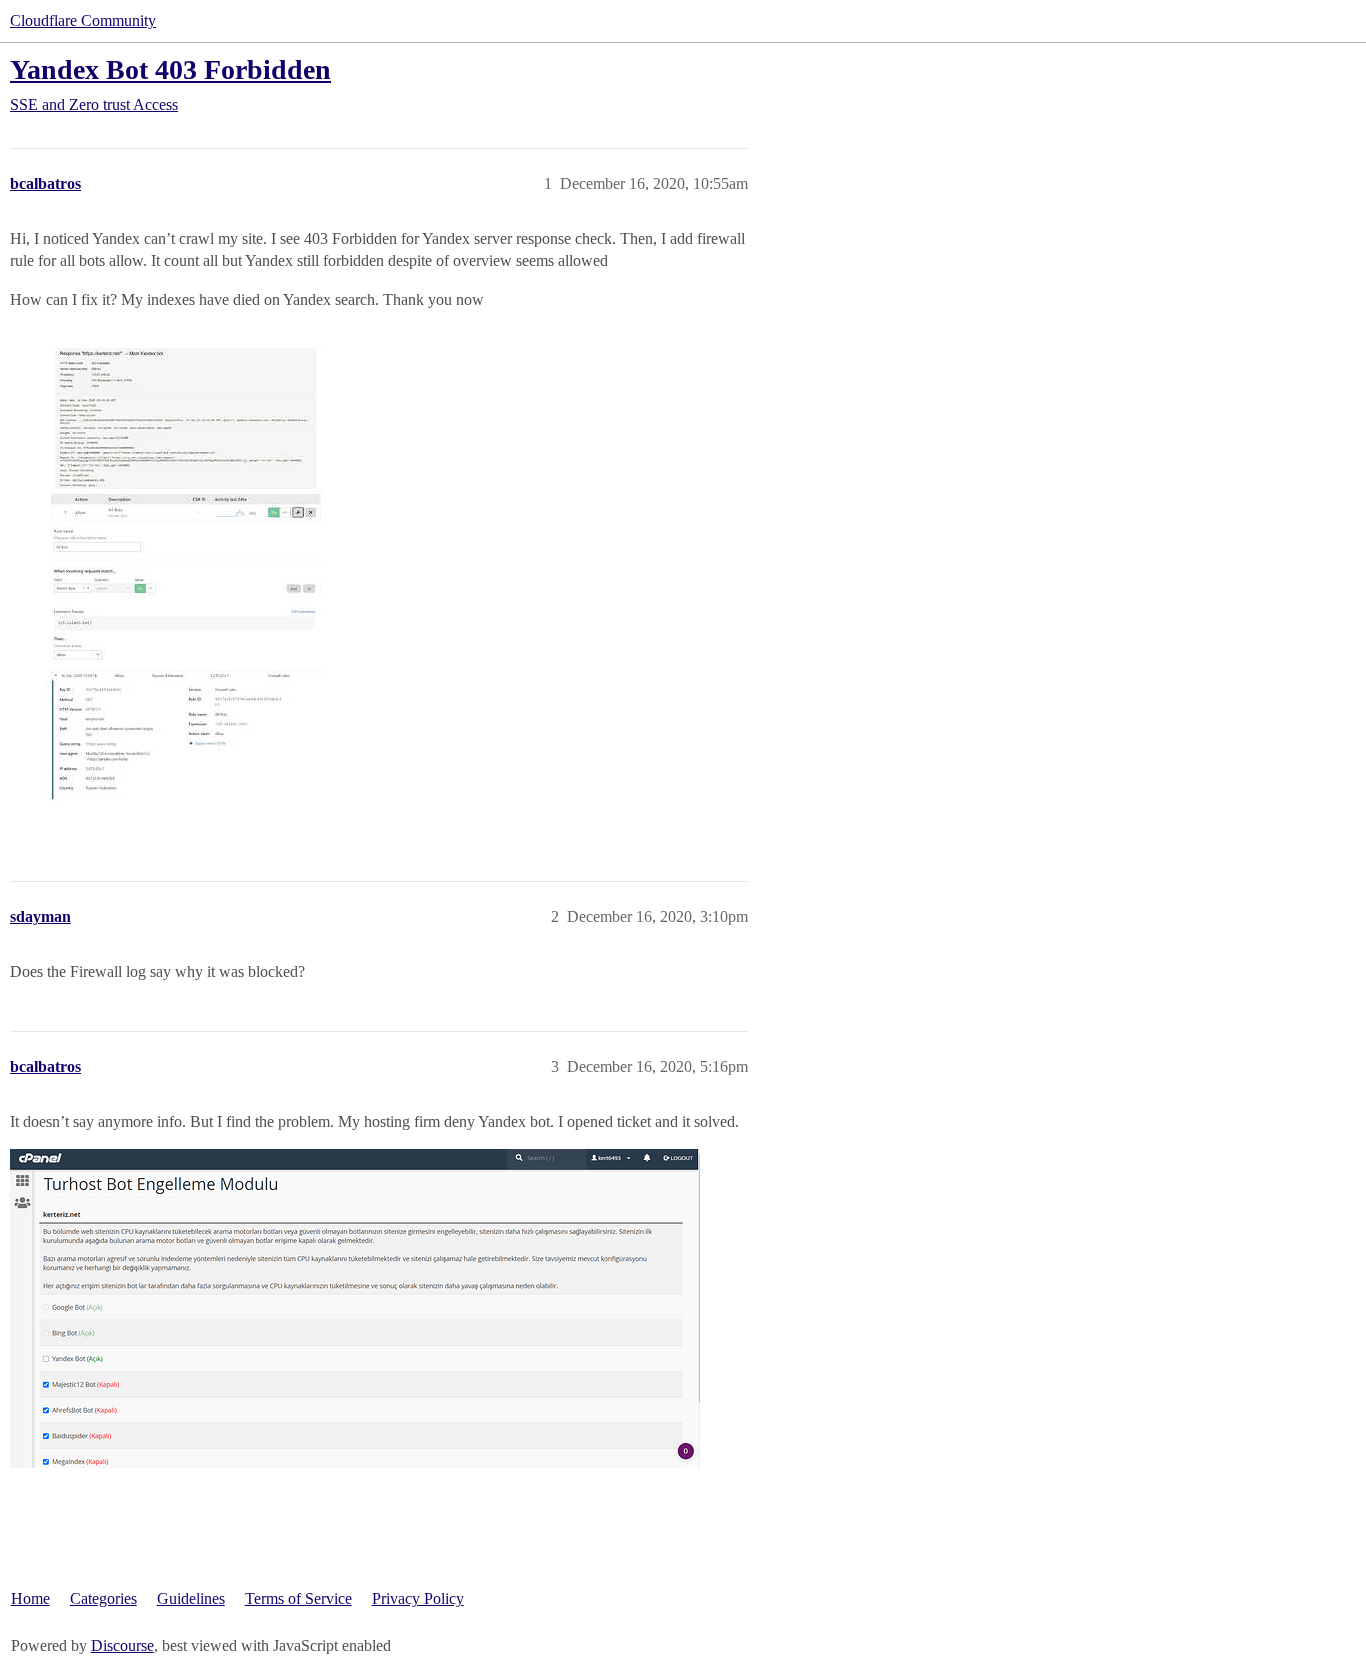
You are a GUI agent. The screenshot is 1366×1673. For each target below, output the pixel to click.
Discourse (122, 1645)
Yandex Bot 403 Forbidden (170, 69)
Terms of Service (298, 1598)
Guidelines (191, 1598)
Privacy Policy (418, 1598)
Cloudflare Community (83, 20)
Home (30, 1598)
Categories (103, 1598)
